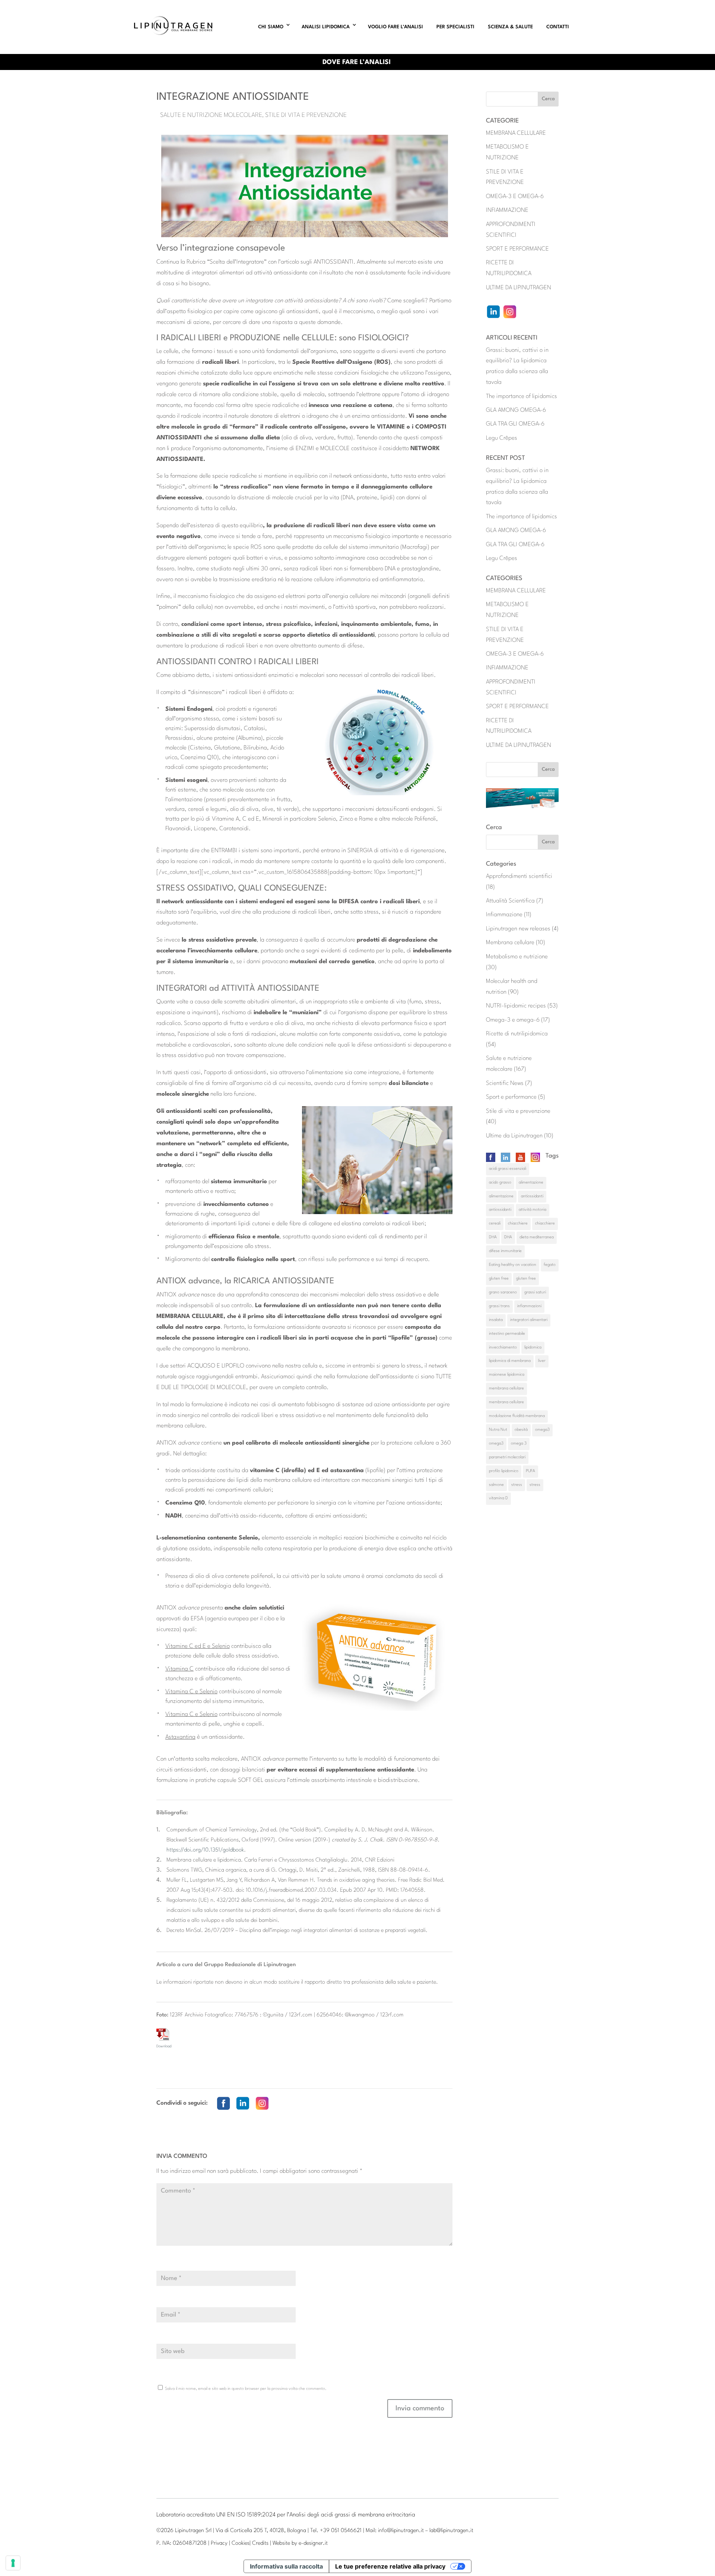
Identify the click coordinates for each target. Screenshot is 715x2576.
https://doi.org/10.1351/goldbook (205, 1850)
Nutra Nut (498, 1430)
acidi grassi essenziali (508, 1169)
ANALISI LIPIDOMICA (326, 27)
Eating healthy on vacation (513, 1265)
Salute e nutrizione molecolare (211, 115)
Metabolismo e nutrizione (517, 957)
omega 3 (519, 1444)
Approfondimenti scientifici (519, 876)
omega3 (542, 1430)
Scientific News (505, 1083)
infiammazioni (529, 1306)
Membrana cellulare (510, 943)
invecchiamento (503, 1348)
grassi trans (499, 1306)
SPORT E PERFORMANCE (517, 249)
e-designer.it (313, 2543)
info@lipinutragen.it (401, 2531)
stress (517, 1485)
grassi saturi (535, 1292)
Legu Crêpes (502, 438)
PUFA (530, 1471)
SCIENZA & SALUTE (510, 27)
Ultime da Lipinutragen (514, 1136)
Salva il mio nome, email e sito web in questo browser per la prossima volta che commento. (246, 2389)
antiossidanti (532, 1196)
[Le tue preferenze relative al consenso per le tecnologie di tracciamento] (13, 2563)
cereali (495, 1224)
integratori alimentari (529, 1320)
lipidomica (533, 1348)
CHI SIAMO (271, 27)
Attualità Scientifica (510, 901)
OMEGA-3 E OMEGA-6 (515, 197)
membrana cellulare (506, 1389)
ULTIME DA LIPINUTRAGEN (519, 288)
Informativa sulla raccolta (286, 2566)
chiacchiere (518, 1224)
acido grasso (500, 1183)
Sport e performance (511, 1097)
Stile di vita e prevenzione (306, 115)
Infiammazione (504, 915)
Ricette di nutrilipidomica (517, 1034)
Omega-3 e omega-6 (513, 1020)
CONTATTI (558, 27)
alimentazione (531, 1183)
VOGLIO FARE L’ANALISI (395, 27)
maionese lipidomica (507, 1375)
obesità (521, 1430)
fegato (550, 1265)
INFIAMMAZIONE (507, 210)
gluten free (499, 1279)
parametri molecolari (507, 1457)
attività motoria (533, 1210)
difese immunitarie (505, 1251)
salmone (496, 1485)
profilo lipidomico (504, 1471)
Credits (260, 2543)
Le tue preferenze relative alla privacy (390, 2566)
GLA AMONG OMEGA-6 (516, 410)
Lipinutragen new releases (518, 929)
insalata (496, 1320)
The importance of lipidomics (522, 397)
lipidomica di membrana (510, 1361)
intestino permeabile (507, 1334)
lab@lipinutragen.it (451, 2531)
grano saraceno (503, 1292)
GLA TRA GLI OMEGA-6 (515, 424)
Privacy (219, 2543)
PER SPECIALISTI (455, 27)
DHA (493, 1237)
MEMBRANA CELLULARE (516, 133)
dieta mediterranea (537, 1237)
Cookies (241, 2543)
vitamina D (498, 1498)
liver (542, 1361)
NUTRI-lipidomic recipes (516, 1006)
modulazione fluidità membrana (517, 1416)
